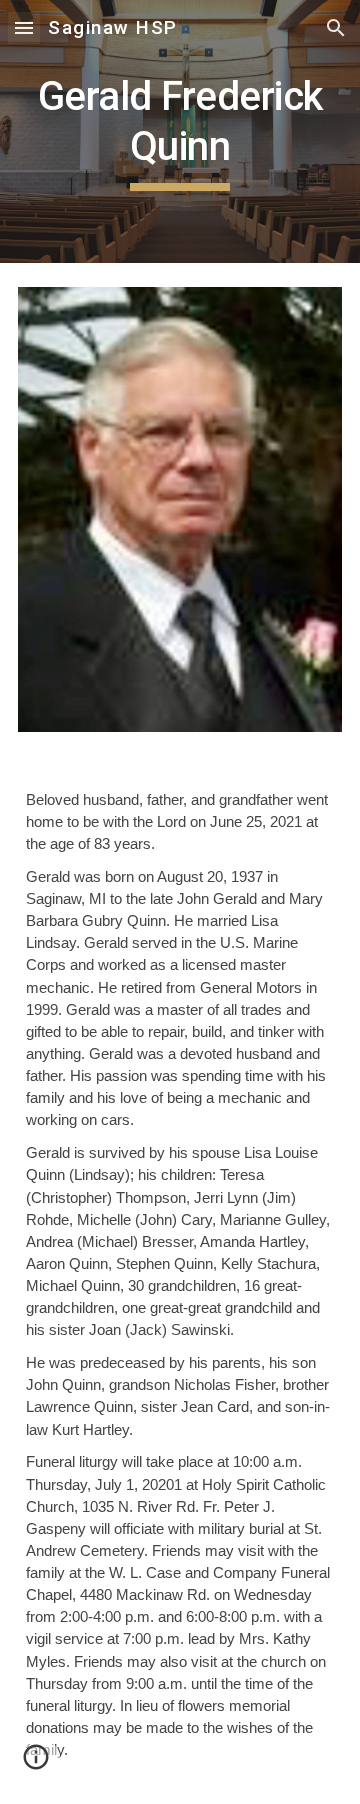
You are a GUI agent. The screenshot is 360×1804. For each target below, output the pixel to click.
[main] (180, 131)
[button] (24, 27)
